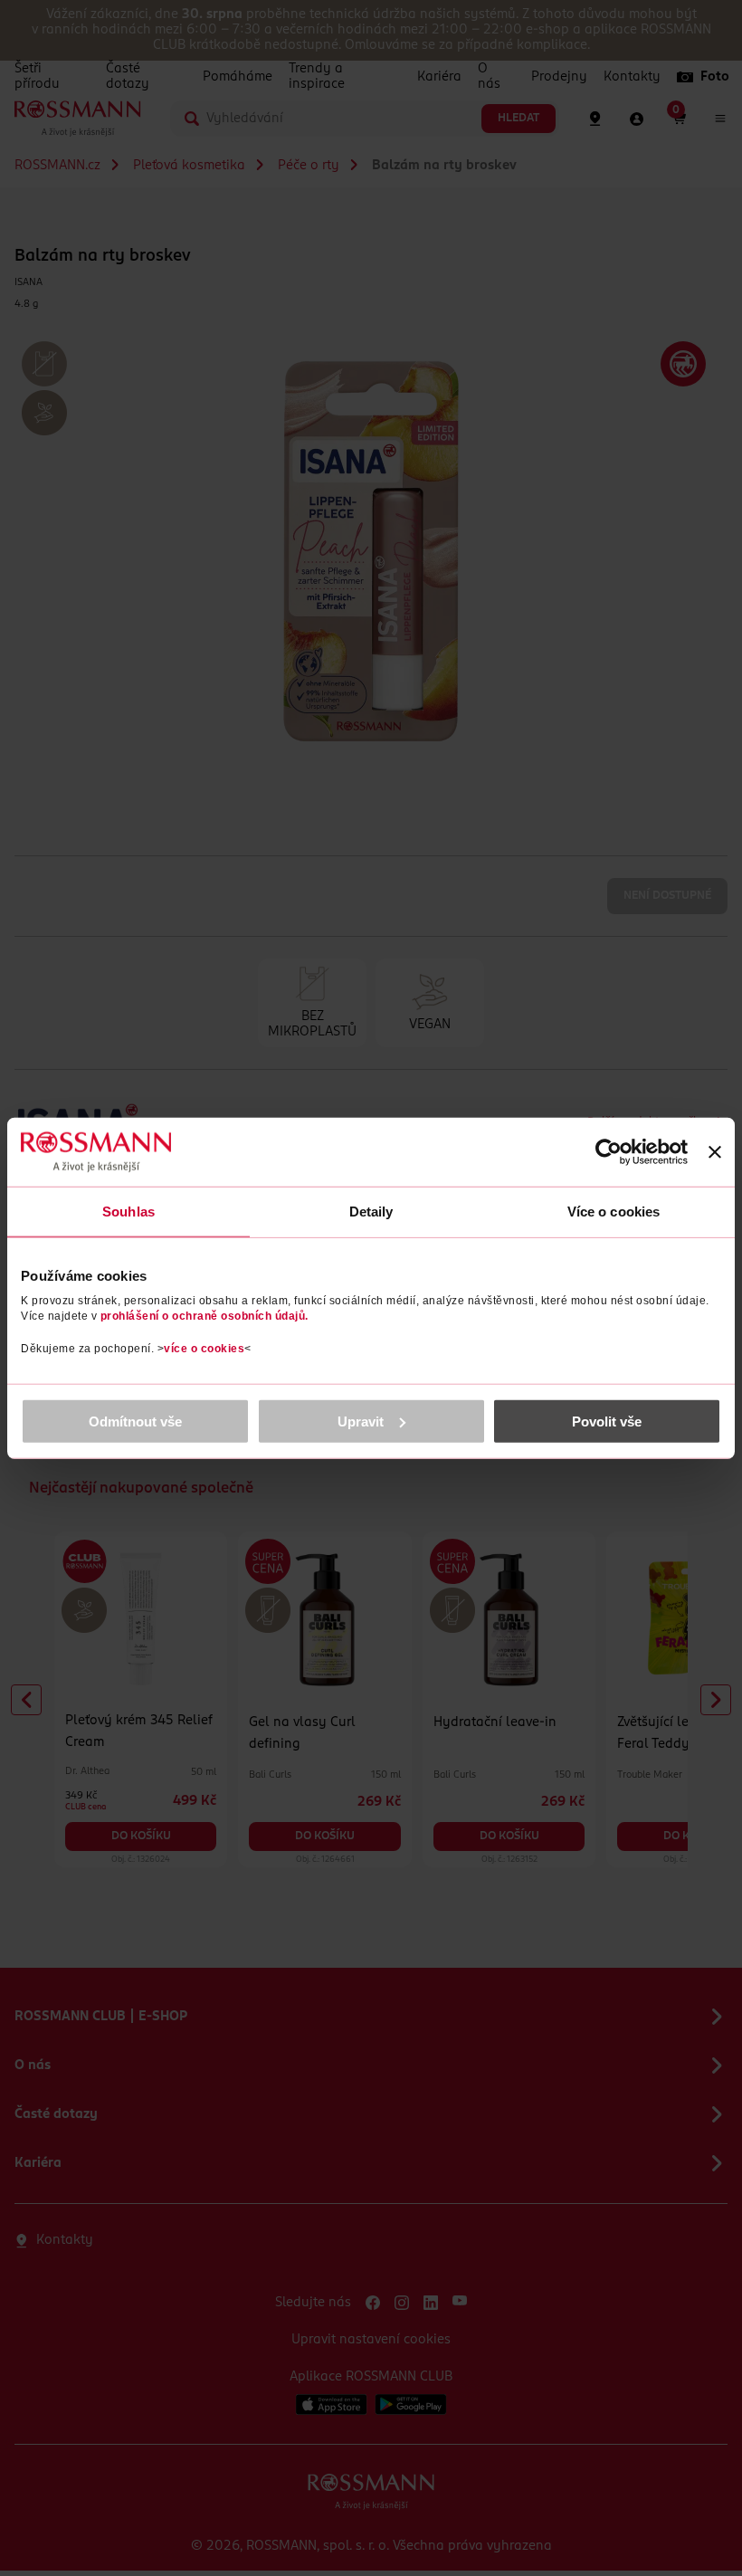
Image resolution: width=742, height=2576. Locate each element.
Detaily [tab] (371, 1212)
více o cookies (204, 1348)
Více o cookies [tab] (614, 1212)
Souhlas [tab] (128, 1212)
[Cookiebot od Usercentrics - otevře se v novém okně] (609, 1152)
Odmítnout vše (135, 1421)
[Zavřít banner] (715, 1152)
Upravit (361, 1421)
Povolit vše (607, 1421)
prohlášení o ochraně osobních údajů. (205, 1315)
